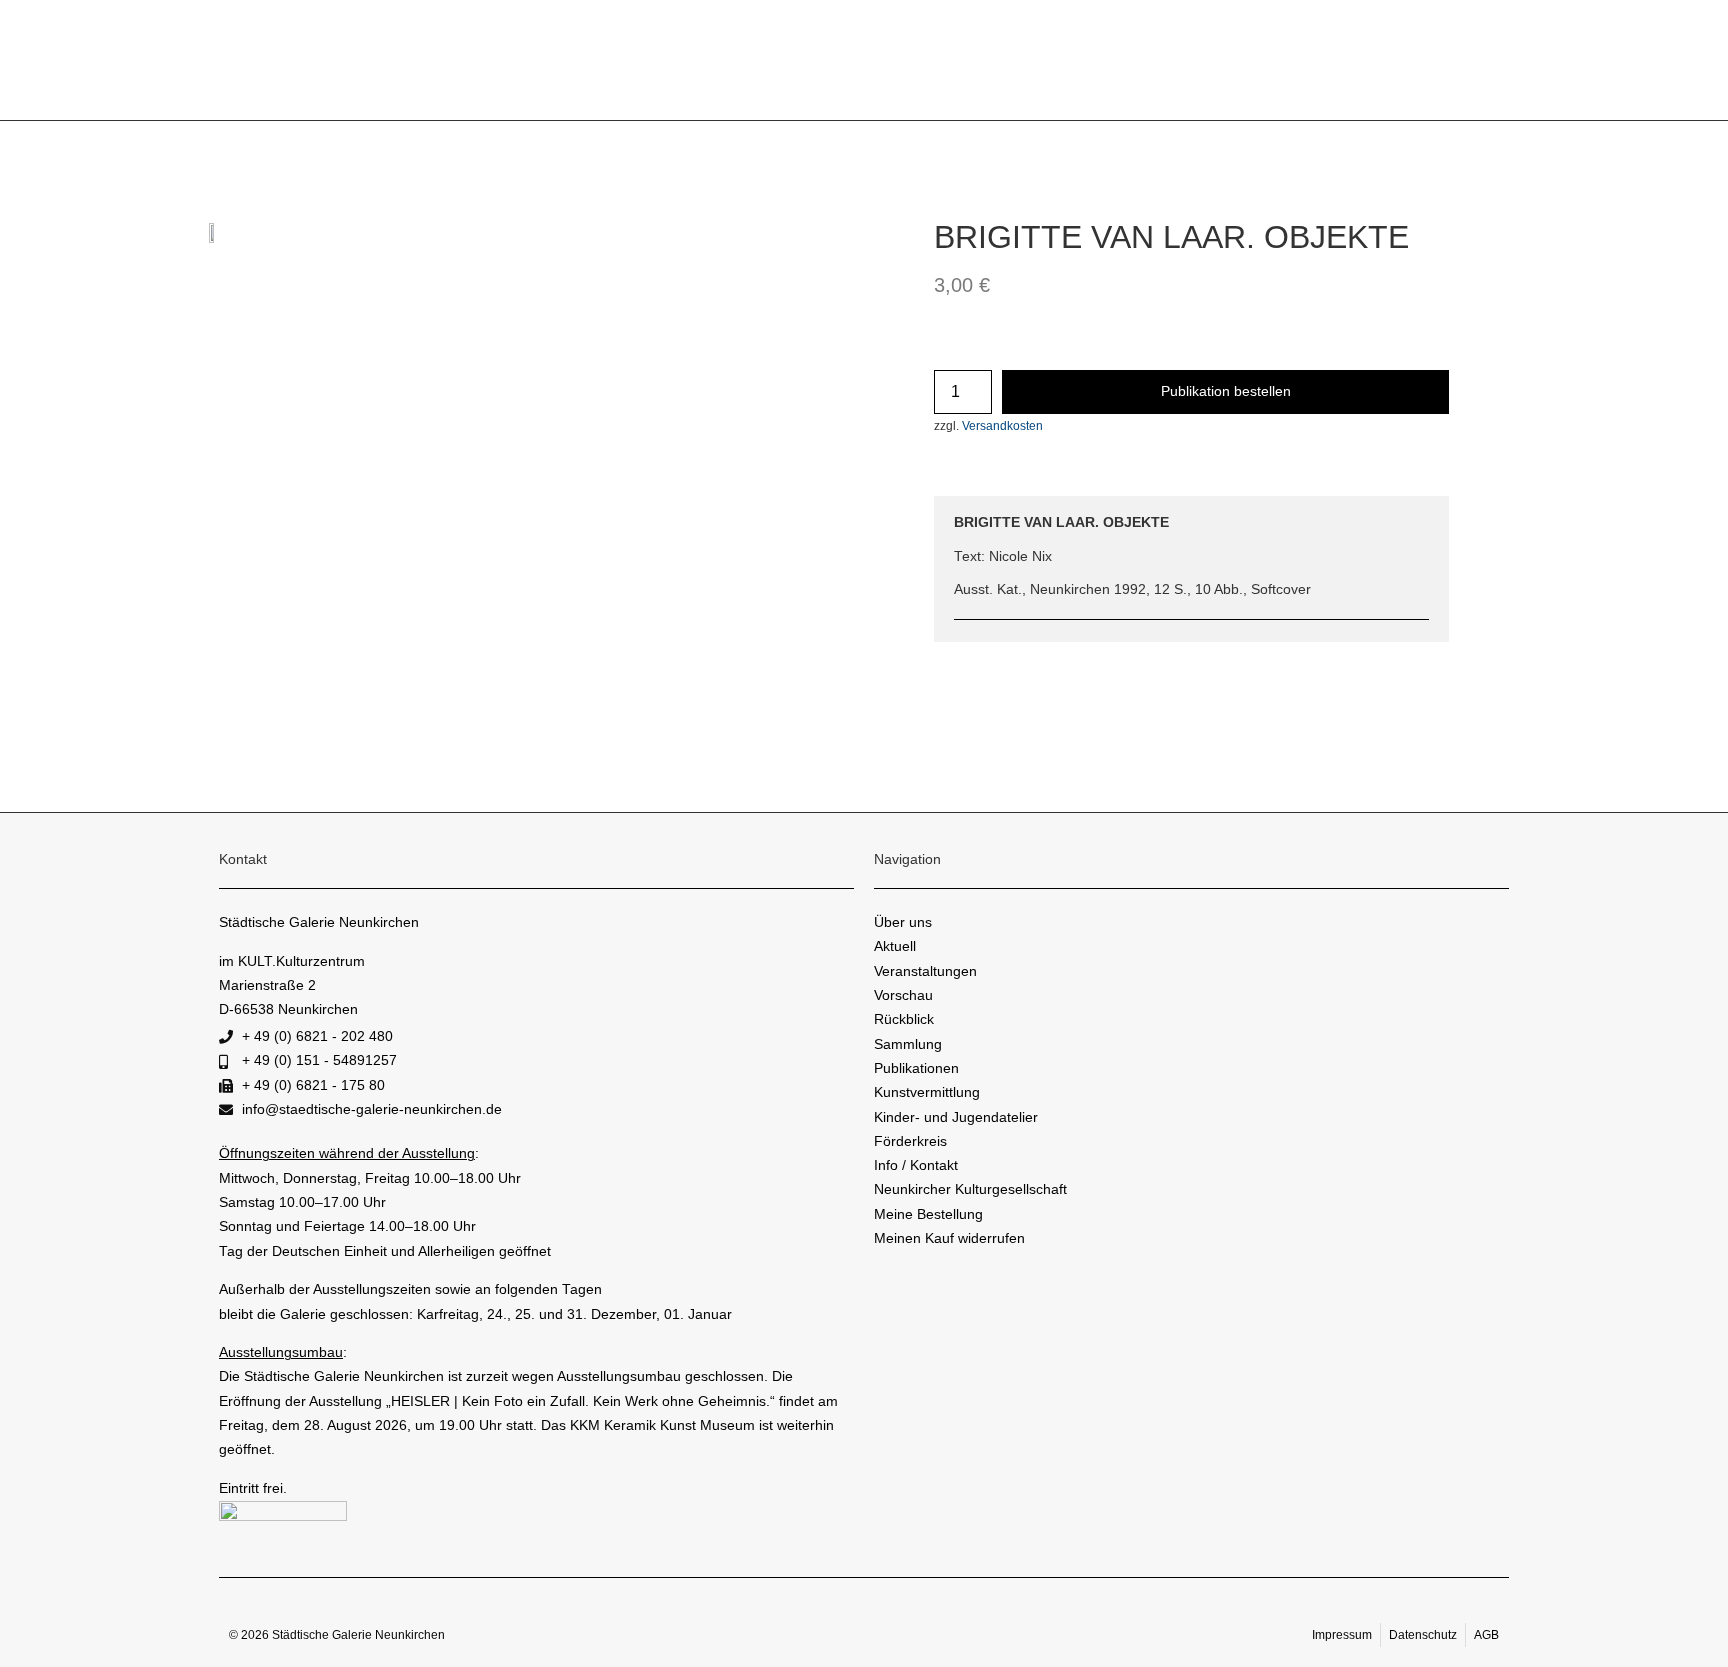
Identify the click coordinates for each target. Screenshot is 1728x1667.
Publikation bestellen (1226, 391)
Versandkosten (1002, 426)
